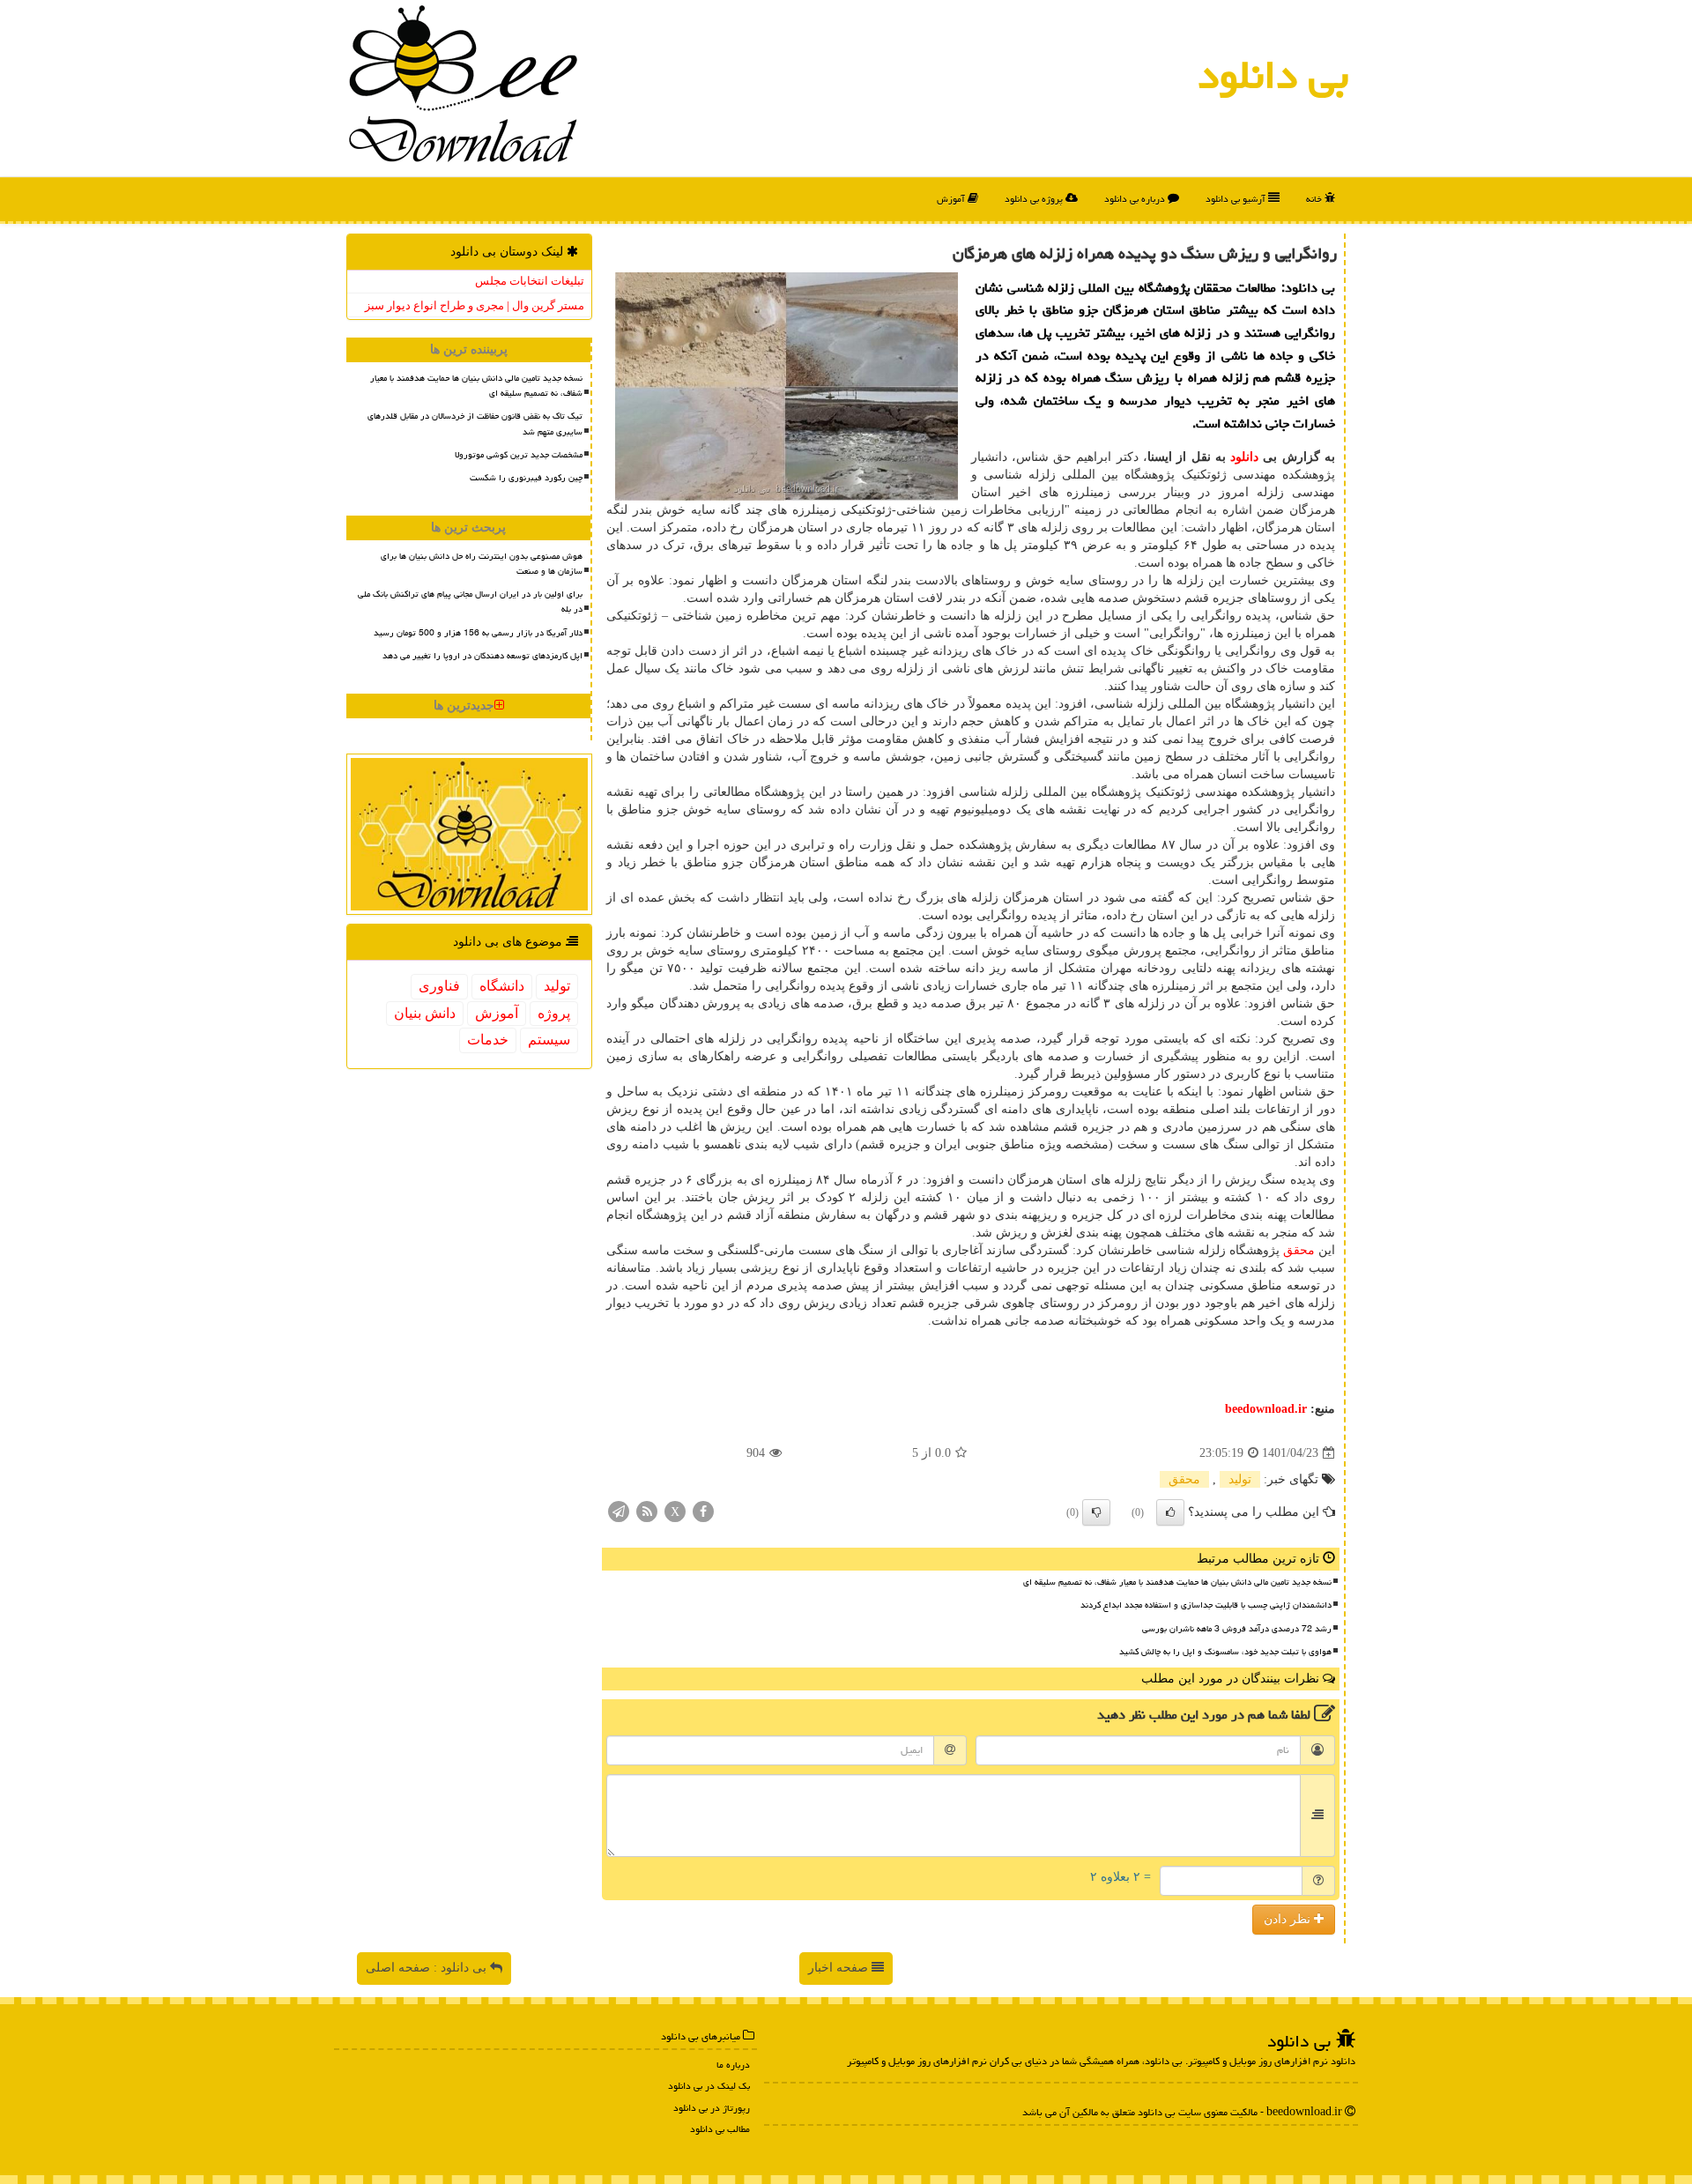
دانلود (1244, 457)
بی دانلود (1273, 75)
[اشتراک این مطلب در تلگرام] (619, 1511)
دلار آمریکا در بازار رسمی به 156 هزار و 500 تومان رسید (478, 633)
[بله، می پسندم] (1170, 1512)
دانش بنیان (425, 1013)
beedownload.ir (1266, 1409)
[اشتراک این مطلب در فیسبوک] (703, 1511)
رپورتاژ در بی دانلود (712, 2108)
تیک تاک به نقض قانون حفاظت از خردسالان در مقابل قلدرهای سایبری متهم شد (475, 423)
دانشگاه (502, 986)
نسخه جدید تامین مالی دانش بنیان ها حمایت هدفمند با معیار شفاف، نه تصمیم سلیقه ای (1177, 1582)
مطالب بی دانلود (720, 2129)
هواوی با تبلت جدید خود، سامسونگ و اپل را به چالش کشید (1225, 1652)
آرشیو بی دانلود (1237, 199)
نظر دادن (1289, 1919)
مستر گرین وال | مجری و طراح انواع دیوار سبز (475, 305)
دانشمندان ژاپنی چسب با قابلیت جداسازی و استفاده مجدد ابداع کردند (1206, 1605)
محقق (1299, 1250)
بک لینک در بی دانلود (709, 2086)
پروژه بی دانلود (1035, 199)
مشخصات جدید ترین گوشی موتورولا (519, 455)
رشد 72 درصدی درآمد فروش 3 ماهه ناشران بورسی (1237, 1629)
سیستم (549, 1040)
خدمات (488, 1040)
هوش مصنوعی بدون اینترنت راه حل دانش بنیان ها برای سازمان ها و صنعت (482, 564)
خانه (1315, 199)
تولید (1240, 1479)
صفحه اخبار (840, 1968)
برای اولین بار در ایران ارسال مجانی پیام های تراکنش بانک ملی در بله (470, 602)
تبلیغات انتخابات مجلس (530, 281)
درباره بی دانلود (1136, 199)
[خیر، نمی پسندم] (1096, 1512)
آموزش (952, 199)
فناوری (439, 986)
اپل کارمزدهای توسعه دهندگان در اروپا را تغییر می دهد (482, 656)
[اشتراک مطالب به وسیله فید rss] (647, 1511)
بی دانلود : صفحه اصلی (428, 1968)
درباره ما (733, 2065)
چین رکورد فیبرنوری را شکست (526, 478)
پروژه (554, 1013)
